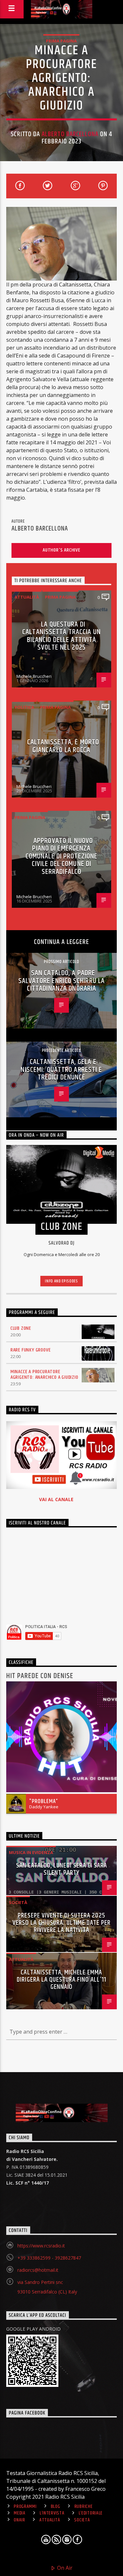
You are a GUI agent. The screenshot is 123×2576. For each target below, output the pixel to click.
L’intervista (52, 2513)
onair (20, 2520)
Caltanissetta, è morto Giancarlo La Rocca (63, 746)
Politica (24, 707)
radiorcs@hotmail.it (38, 2270)
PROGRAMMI (25, 2507)
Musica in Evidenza (31, 1852)
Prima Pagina (61, 41)
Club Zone (21, 1328)
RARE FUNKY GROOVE (31, 1350)
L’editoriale (91, 2513)
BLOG (56, 2507)
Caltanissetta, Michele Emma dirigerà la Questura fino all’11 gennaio (61, 1980)
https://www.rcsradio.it (41, 2246)
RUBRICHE (84, 2507)
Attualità (27, 597)
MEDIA (20, 2513)
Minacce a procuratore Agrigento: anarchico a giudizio (44, 1375)
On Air (64, 2568)
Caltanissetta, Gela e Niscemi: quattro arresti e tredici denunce (61, 1070)
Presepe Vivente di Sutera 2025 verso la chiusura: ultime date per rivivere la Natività (61, 1923)
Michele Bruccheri (34, 676)
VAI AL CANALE (56, 1499)
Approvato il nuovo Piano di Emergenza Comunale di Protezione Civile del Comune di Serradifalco (62, 856)
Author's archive (61, 550)
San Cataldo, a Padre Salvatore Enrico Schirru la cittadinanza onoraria (61, 981)
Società (18, 1902)
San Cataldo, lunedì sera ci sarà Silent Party (61, 1869)
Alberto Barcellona (70, 134)
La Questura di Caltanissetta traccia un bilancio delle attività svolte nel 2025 (61, 636)
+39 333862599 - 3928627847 (49, 2258)
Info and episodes (61, 1281)
